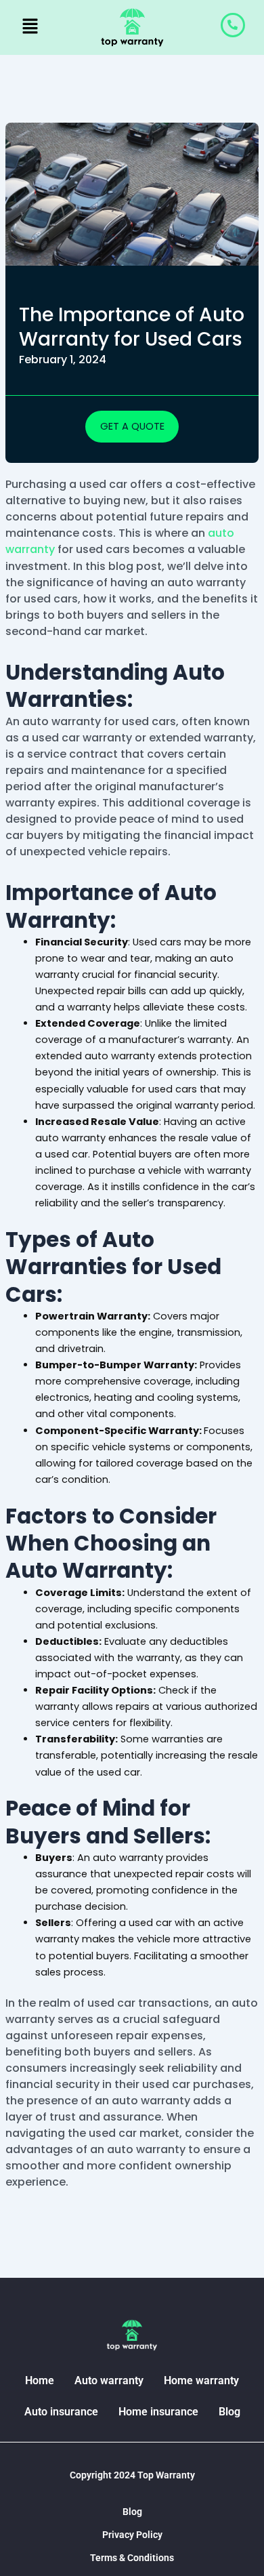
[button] (31, 27)
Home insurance (158, 2412)
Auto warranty (109, 2380)
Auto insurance (61, 2412)
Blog (229, 2412)
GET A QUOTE (132, 426)
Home (40, 2380)
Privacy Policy (132, 2535)
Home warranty (201, 2380)
